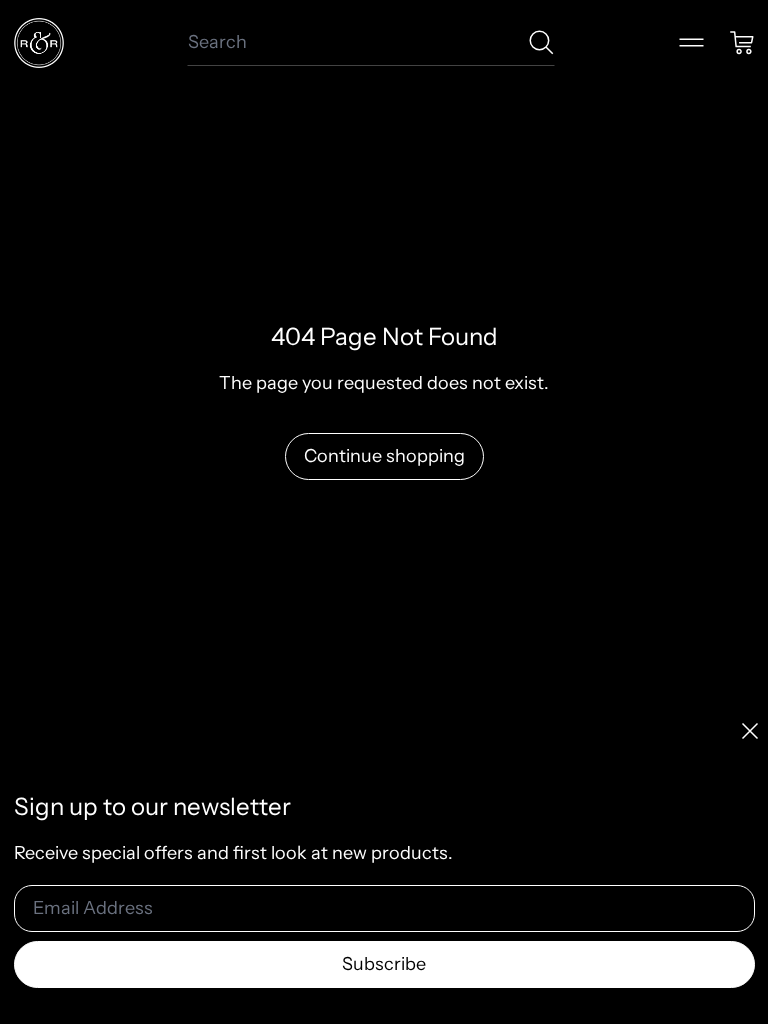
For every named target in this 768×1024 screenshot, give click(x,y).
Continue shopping (384, 456)
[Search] (541, 42)
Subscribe (384, 964)
